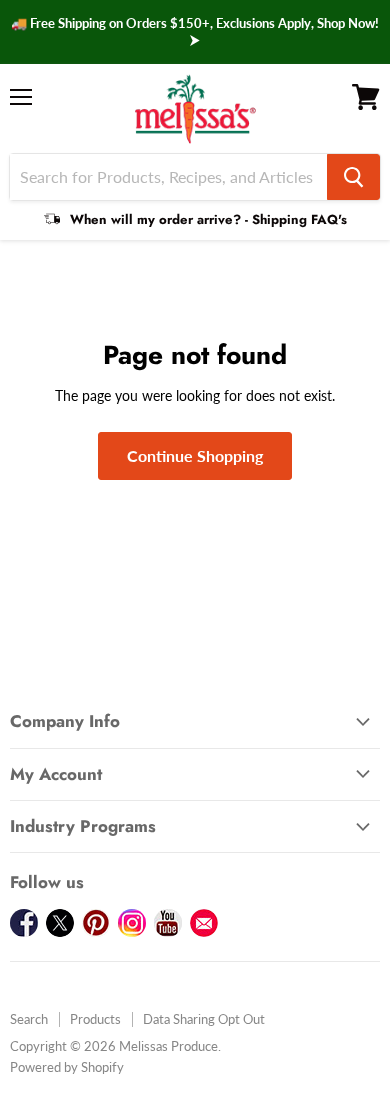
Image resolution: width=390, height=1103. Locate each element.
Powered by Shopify (67, 1067)
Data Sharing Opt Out (204, 1019)
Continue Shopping (195, 455)
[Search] (353, 177)
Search (29, 1019)
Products (95, 1019)
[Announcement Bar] (195, 32)
